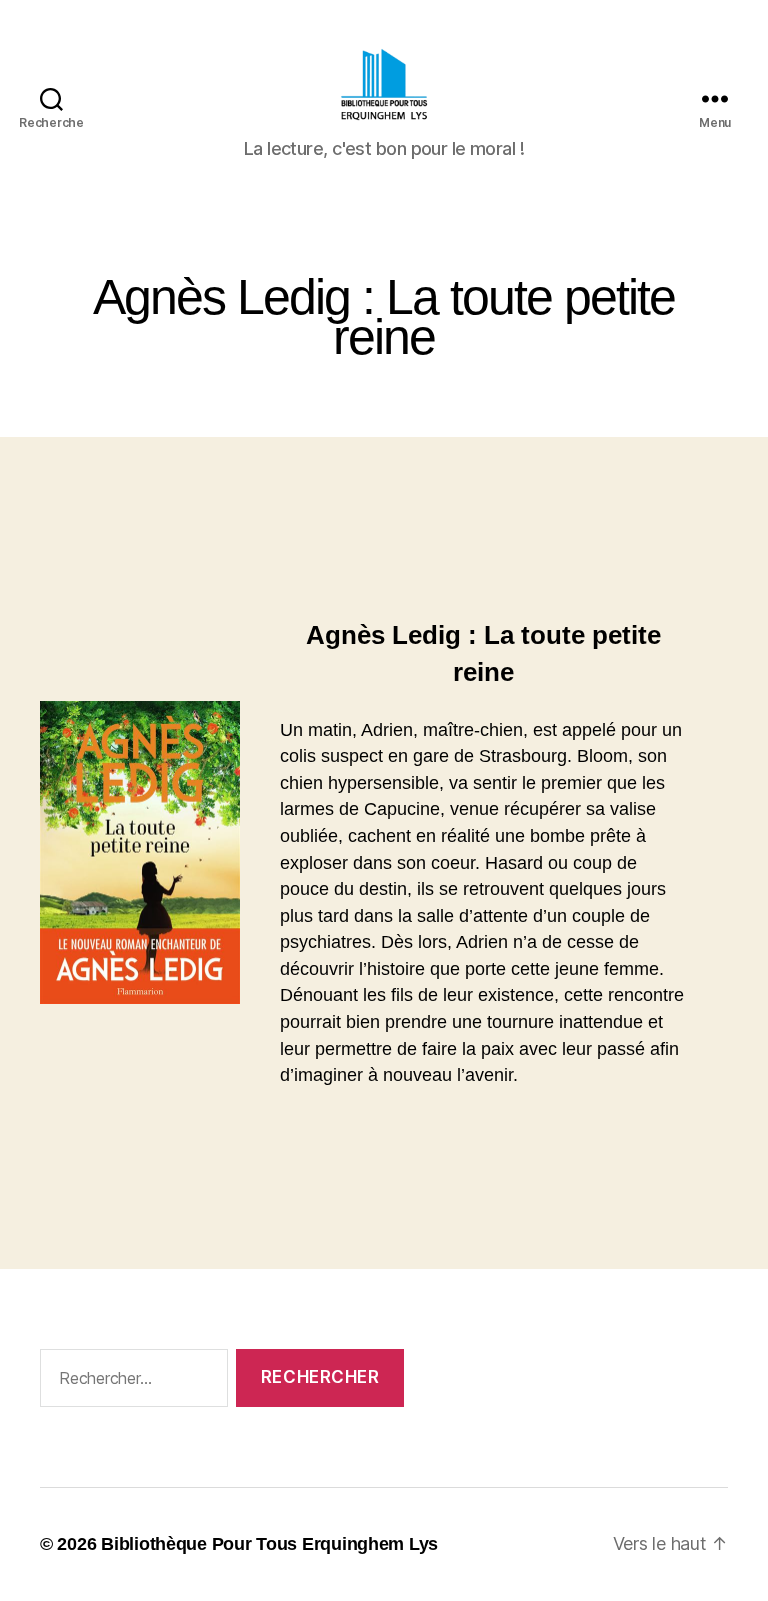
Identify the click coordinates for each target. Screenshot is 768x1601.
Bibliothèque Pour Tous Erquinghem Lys (269, 1544)
